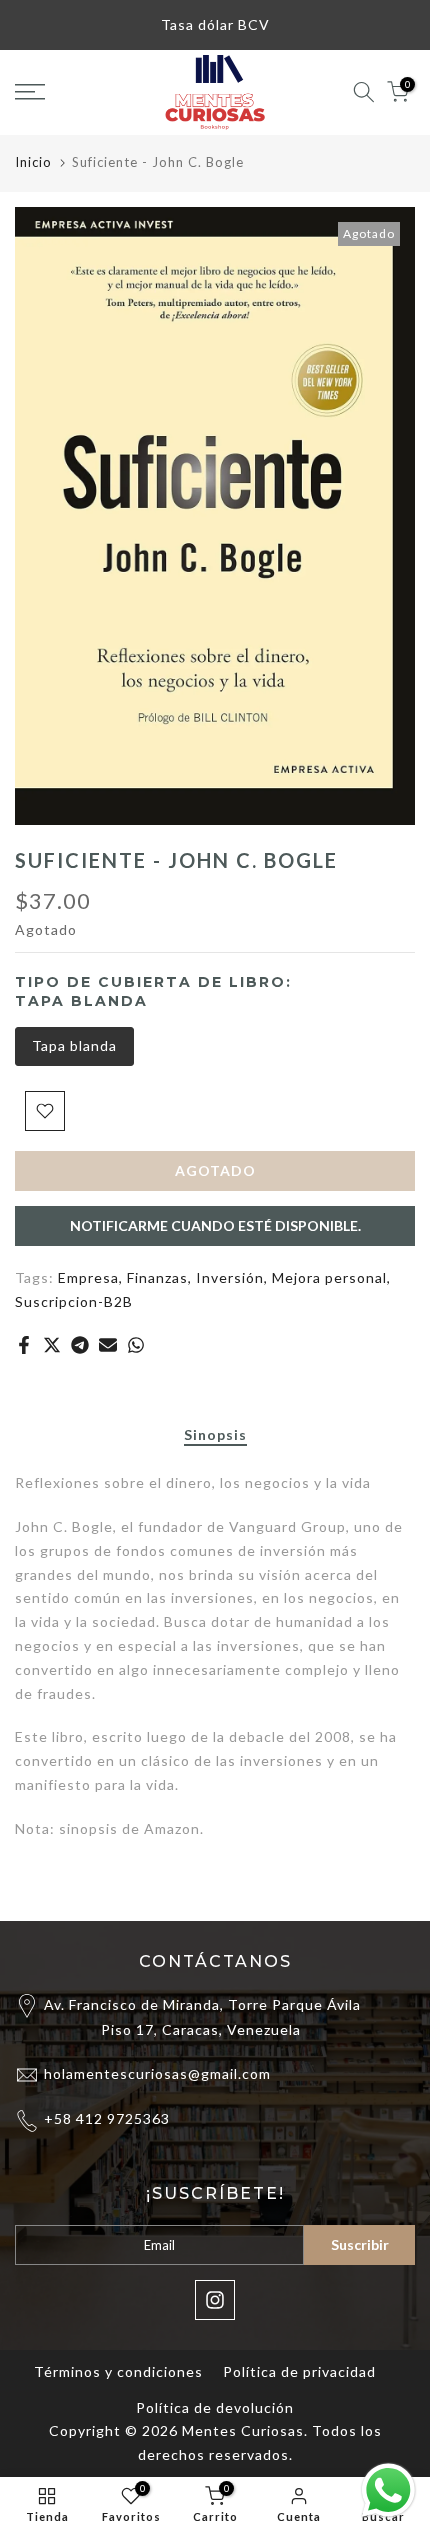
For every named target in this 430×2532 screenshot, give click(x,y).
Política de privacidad (299, 2371)
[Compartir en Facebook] (24, 1345)
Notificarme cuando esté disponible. (215, 1225)
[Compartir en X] (52, 1345)
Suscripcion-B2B (74, 1301)
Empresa (88, 1277)
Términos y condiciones (118, 2371)
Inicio (33, 162)
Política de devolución (215, 2407)
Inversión (230, 1277)
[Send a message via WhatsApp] (388, 2490)
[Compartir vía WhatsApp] (136, 1345)
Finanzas (157, 1277)
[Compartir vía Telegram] (80, 1345)
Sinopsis (215, 1435)
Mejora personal (329, 1277)
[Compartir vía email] (108, 1345)
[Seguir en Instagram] (215, 2300)
